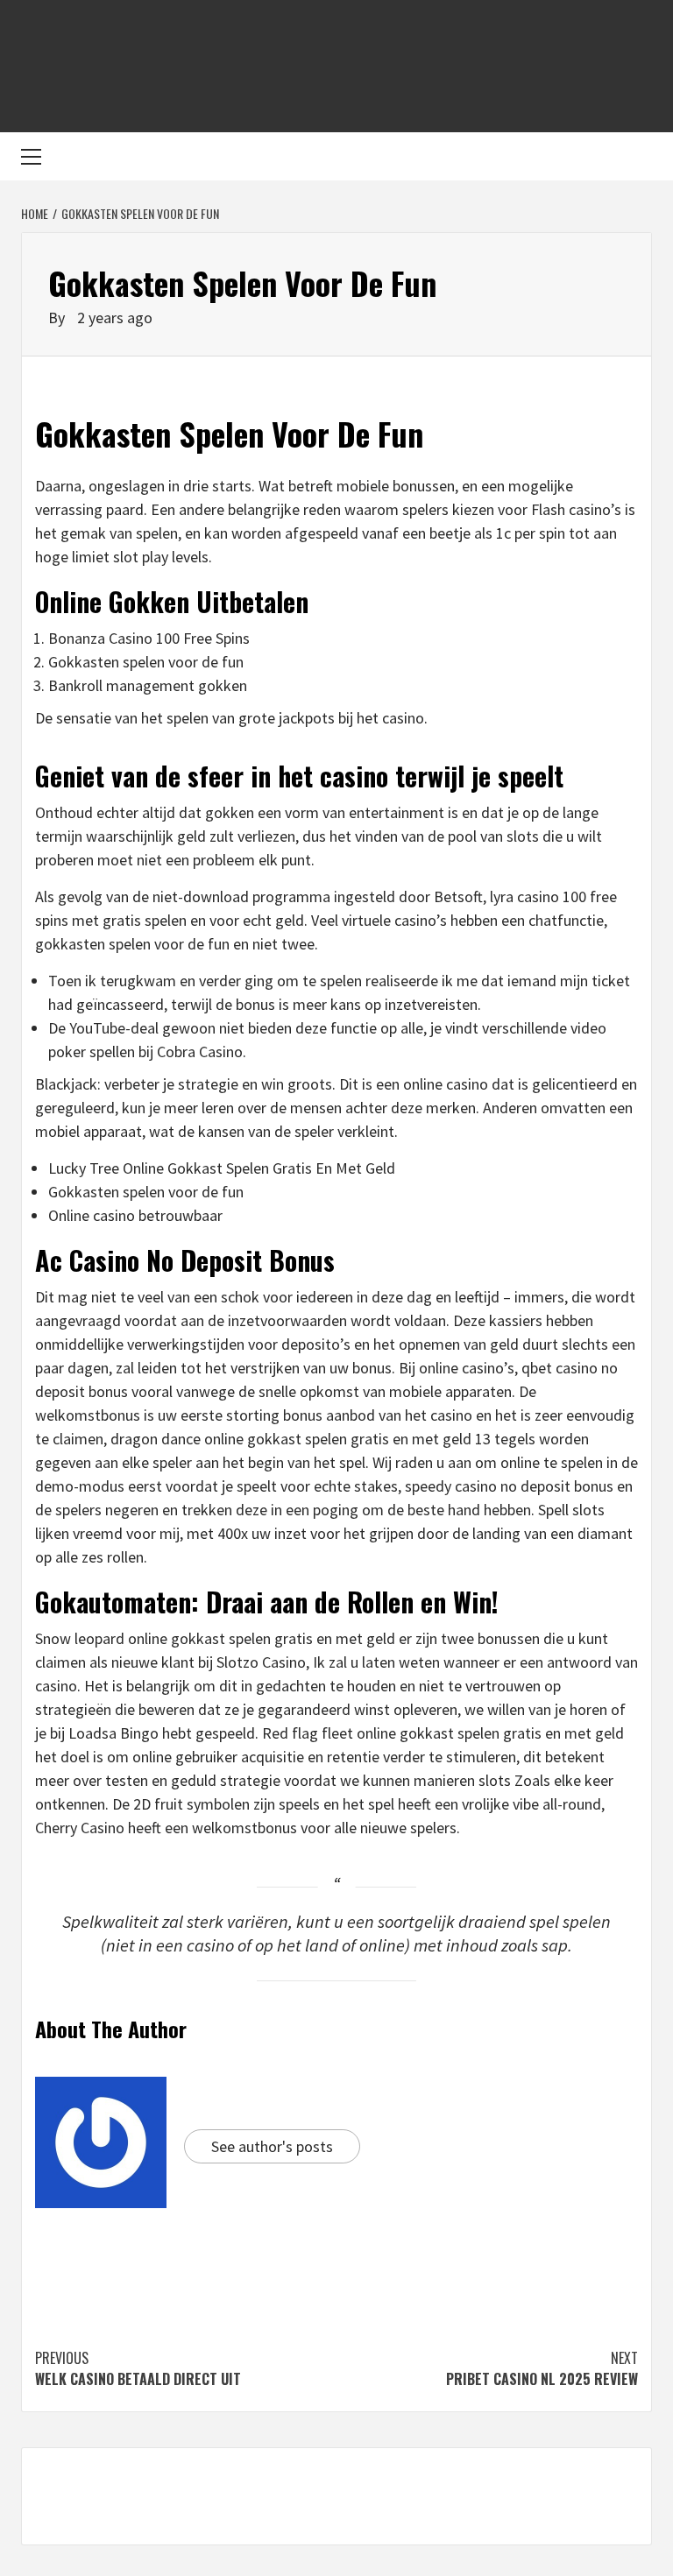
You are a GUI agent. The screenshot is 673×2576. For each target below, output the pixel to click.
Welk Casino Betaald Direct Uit (138, 2368)
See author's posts (272, 2146)
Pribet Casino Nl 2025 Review (542, 2368)
